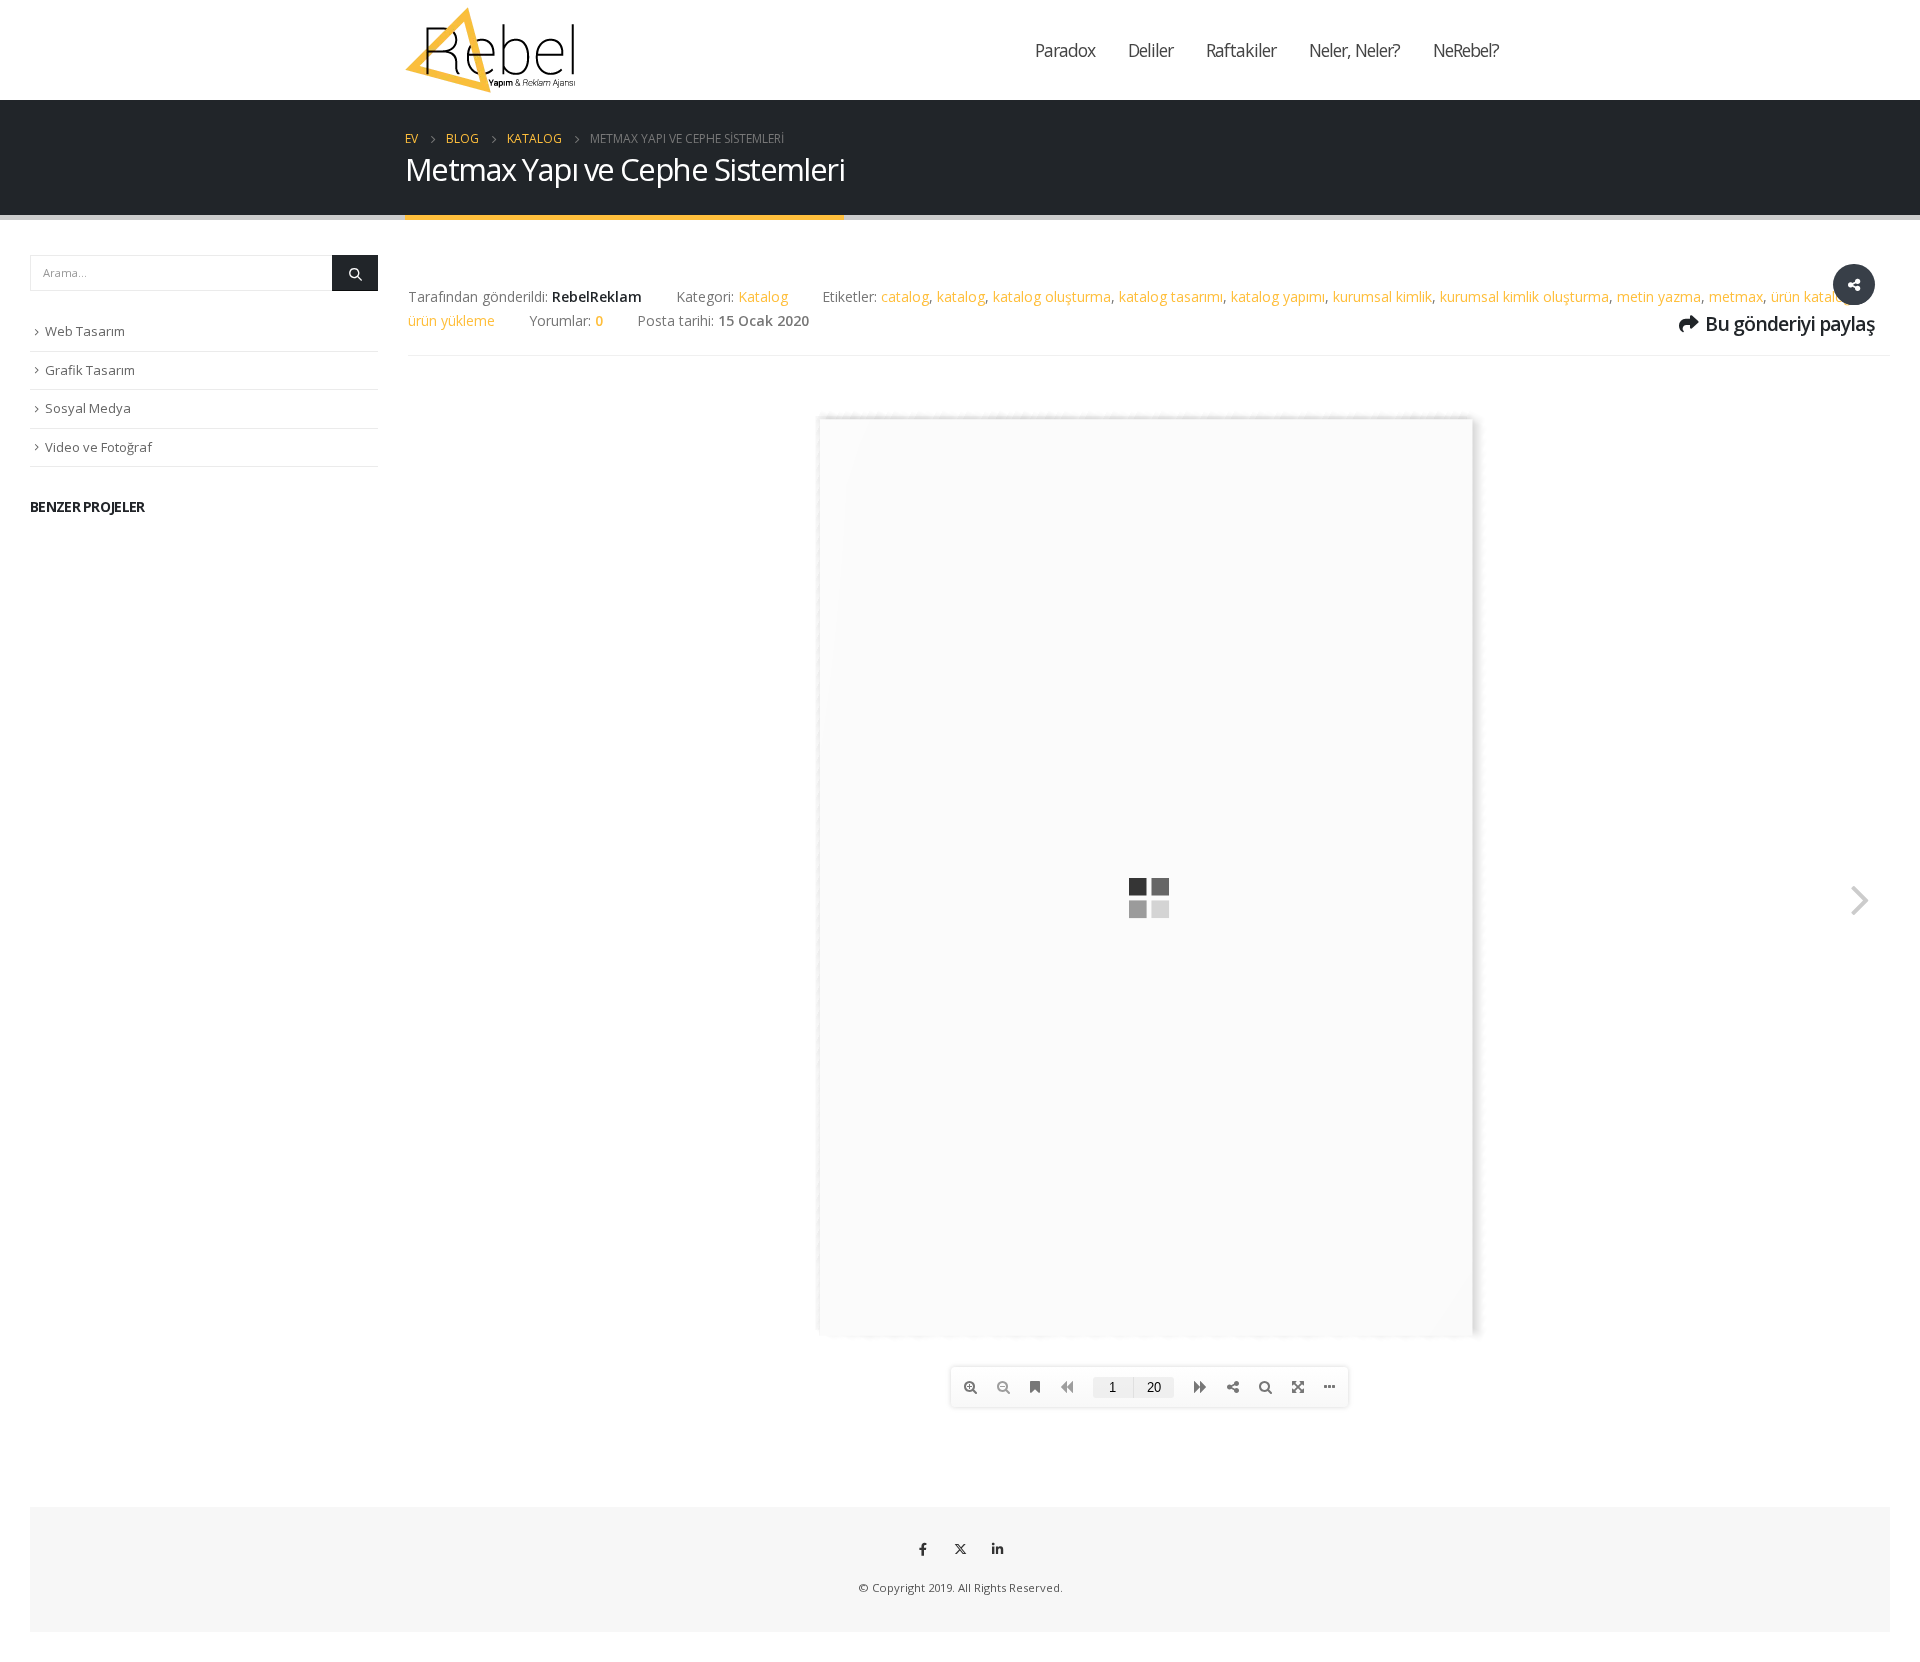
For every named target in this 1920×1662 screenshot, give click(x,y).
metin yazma (1659, 296)
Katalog (763, 296)
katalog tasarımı (1171, 296)
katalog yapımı (1278, 296)
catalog (905, 296)
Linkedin (997, 1549)
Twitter (960, 1549)
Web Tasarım (85, 331)
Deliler (1150, 50)
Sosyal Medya (88, 408)
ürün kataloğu (1815, 296)
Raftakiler (1241, 50)
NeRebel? (1466, 50)
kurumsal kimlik (1382, 296)
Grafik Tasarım (90, 370)
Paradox (1065, 50)
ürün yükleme (451, 320)
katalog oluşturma (1052, 296)
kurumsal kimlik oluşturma (1524, 296)
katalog (961, 296)
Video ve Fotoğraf (98, 447)
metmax (1736, 296)
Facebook (923, 1549)
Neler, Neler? (1354, 50)
